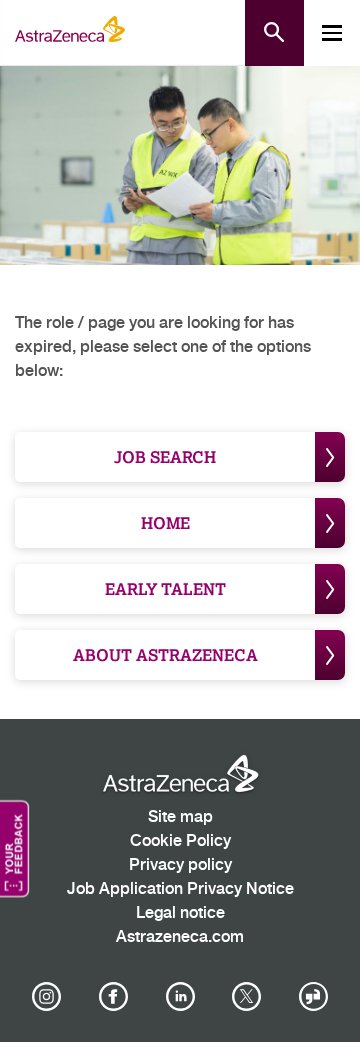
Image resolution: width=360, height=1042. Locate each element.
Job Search (165, 456)
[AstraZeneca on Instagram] (47, 997)
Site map (180, 817)
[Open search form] (274, 33)
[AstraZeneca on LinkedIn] (180, 997)
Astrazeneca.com (180, 937)
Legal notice (180, 913)
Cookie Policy (180, 841)
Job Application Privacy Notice (180, 889)
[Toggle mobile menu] (332, 33)
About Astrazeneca (165, 654)
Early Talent (165, 588)
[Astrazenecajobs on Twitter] (247, 997)
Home (165, 522)
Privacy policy (180, 865)
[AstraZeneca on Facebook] (113, 997)
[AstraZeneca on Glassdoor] (314, 997)
